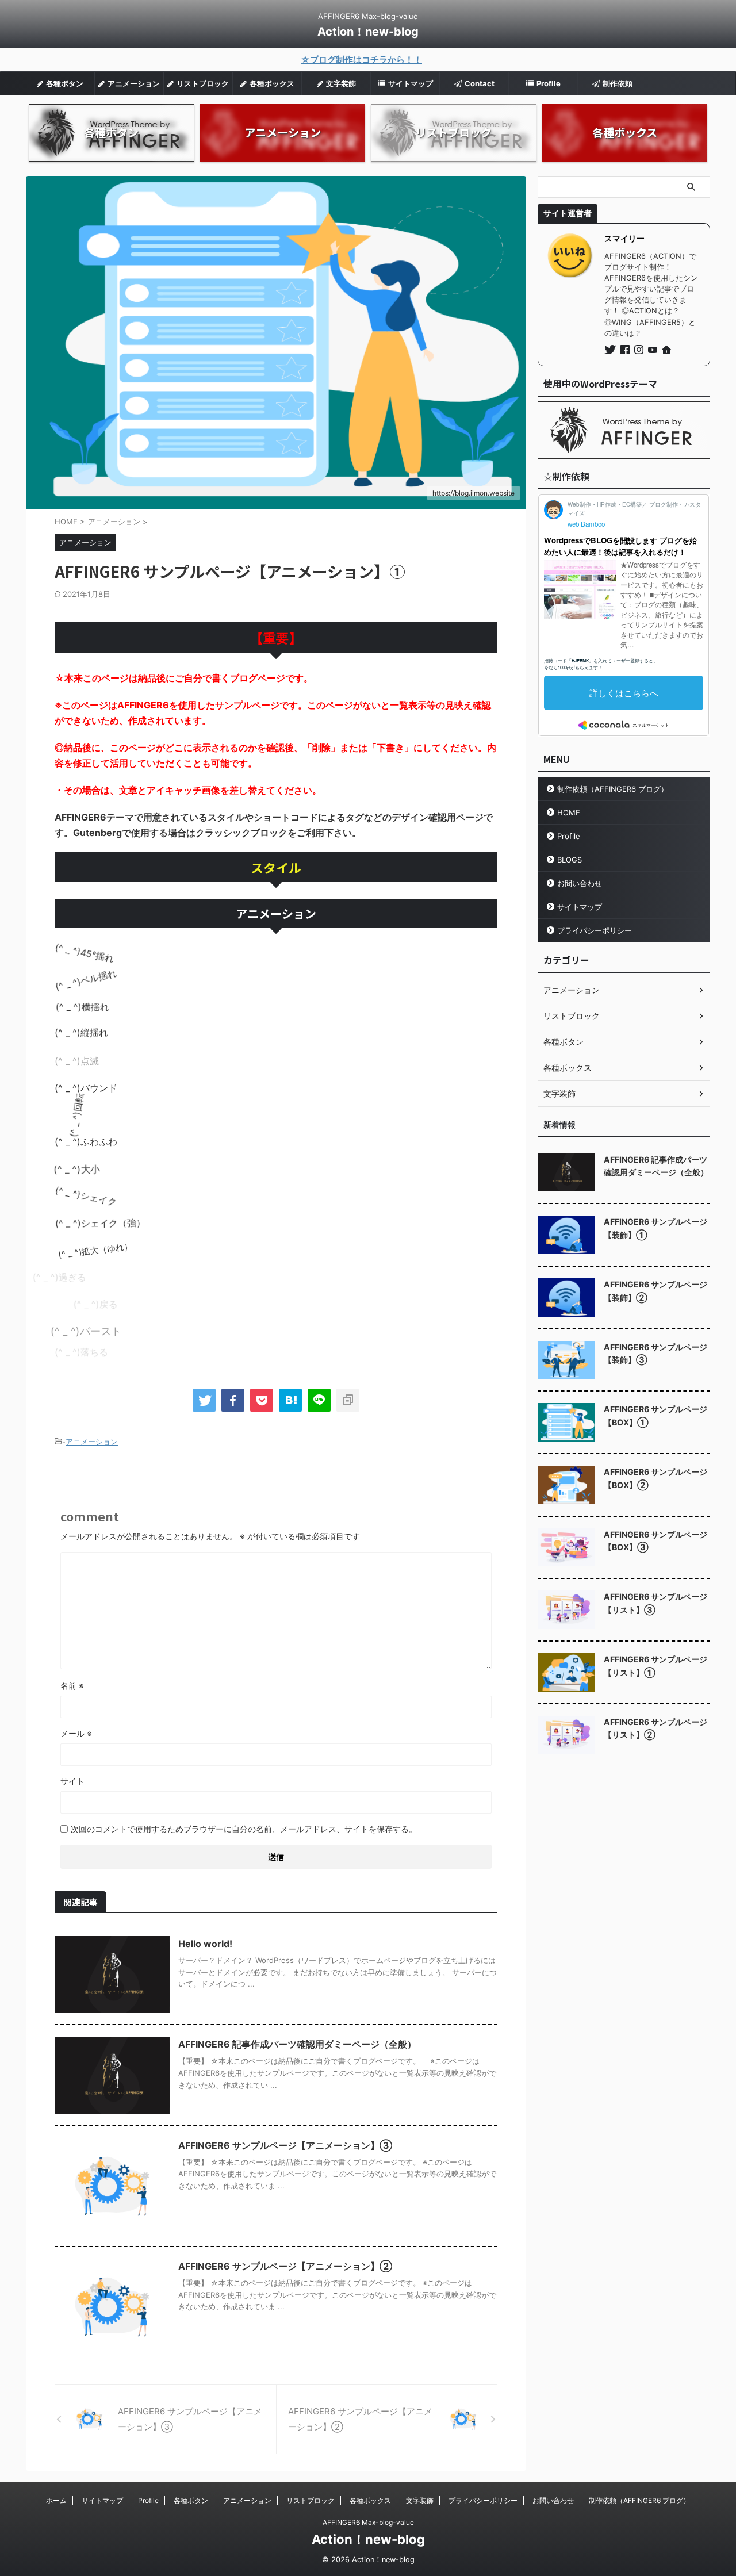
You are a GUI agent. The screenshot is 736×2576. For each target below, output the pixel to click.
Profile (569, 836)
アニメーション (92, 1442)
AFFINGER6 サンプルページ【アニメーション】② (285, 2266)
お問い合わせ (580, 883)
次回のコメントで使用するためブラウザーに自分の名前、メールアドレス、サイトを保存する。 (244, 1829)
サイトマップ (580, 907)
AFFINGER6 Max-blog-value (368, 2522)
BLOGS (570, 860)
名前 (72, 1686)
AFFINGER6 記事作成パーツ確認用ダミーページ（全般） (297, 2044)
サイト (72, 1781)
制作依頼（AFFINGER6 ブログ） (613, 789)
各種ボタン (191, 2500)
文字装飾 (420, 2500)
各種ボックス (370, 2500)
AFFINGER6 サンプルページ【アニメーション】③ (285, 2145)
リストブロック (310, 2500)
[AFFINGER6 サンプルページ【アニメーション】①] (290, 1400)
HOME (569, 812)
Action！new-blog (368, 32)
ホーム (56, 2500)
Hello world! (205, 1943)
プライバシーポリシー (595, 930)
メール (76, 1733)
